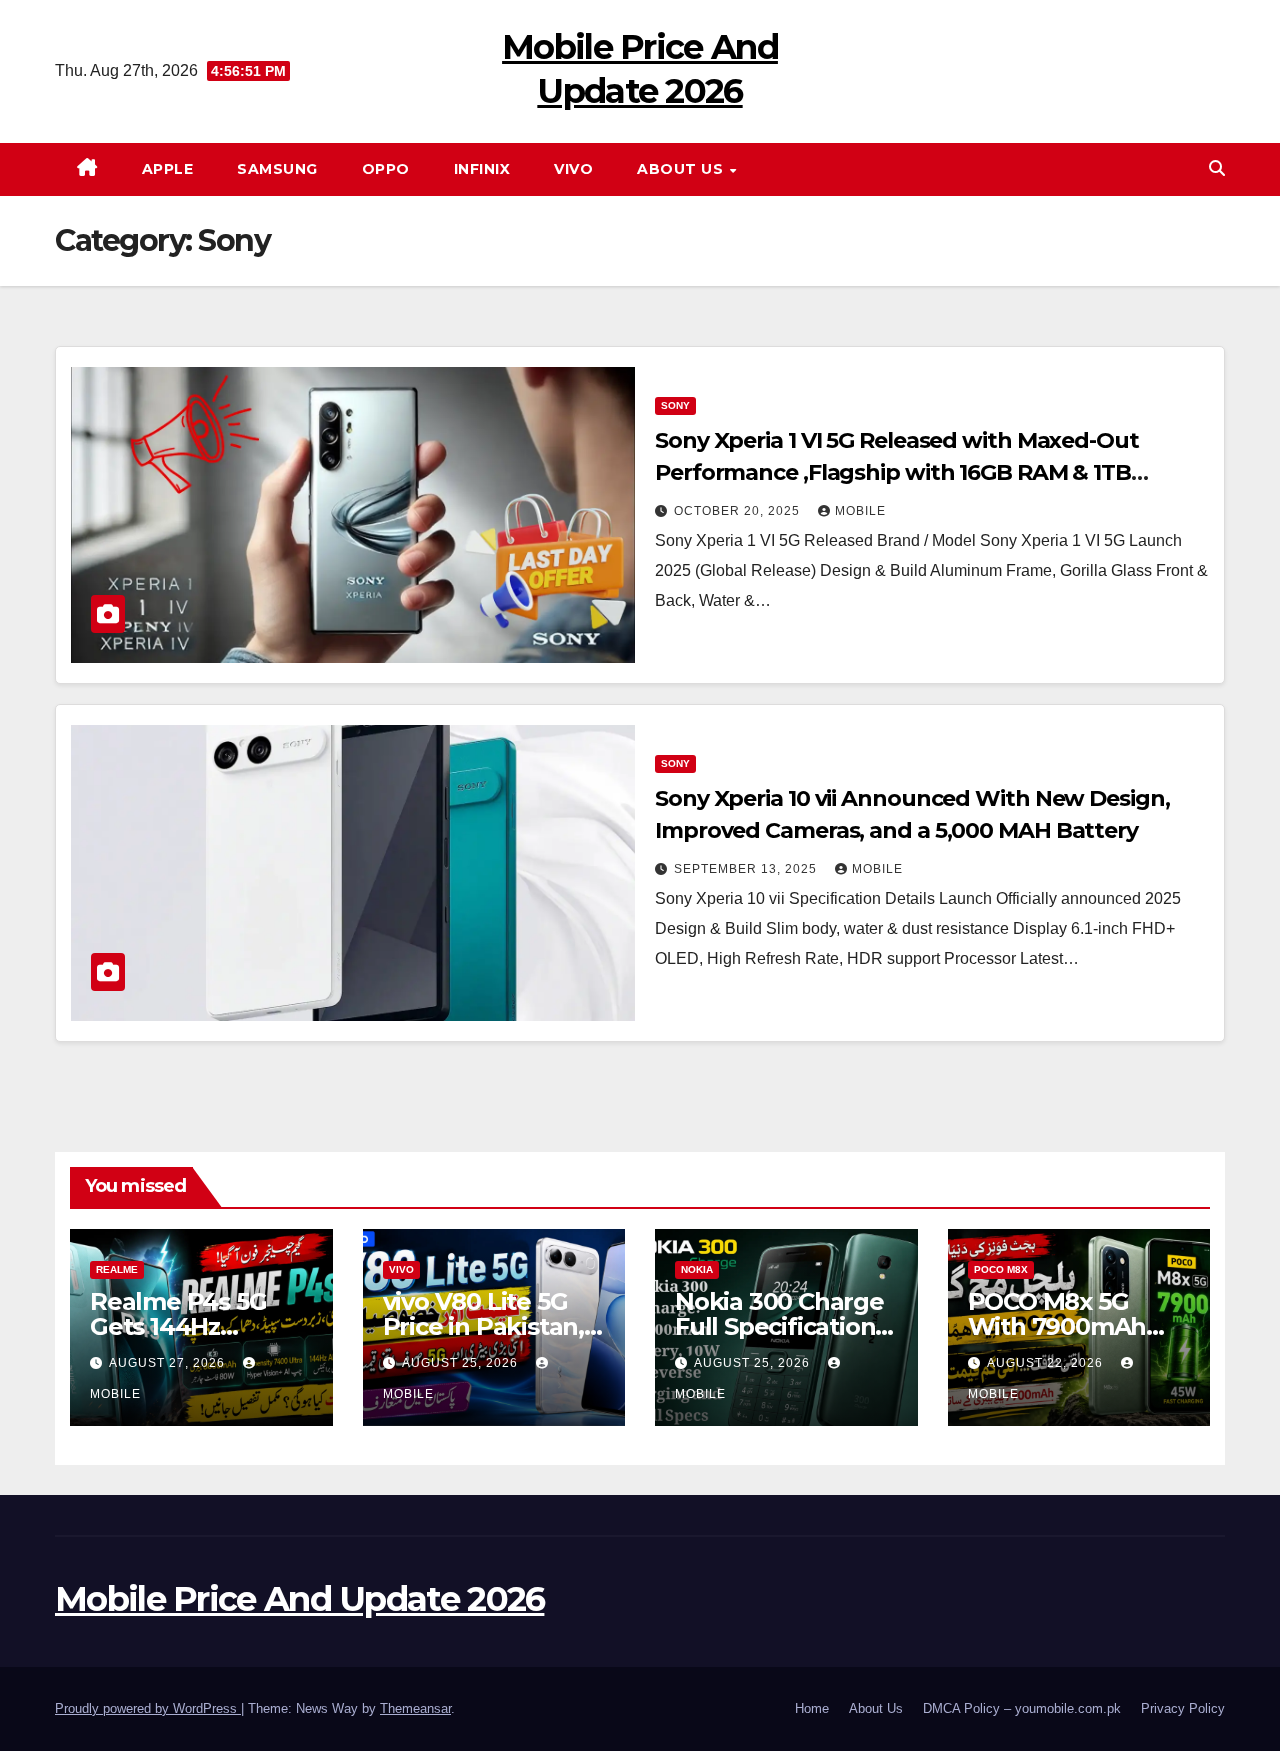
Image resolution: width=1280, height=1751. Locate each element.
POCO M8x (1001, 1269)
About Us (682, 169)
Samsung (277, 169)
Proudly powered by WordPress (148, 1708)
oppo (386, 169)
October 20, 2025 (739, 511)
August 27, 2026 (169, 1363)
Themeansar (415, 1708)
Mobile (860, 511)
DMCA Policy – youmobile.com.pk (1022, 1708)
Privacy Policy (1183, 1708)
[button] (1217, 168)
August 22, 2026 (1047, 1363)
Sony (675, 405)
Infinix (482, 169)
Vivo (573, 169)
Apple (168, 169)
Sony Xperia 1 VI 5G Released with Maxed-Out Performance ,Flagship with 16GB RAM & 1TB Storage (897, 472)
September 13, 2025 (747, 869)
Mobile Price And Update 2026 (299, 1599)
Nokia (697, 1269)
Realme (117, 1269)
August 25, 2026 (462, 1363)
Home (812, 1708)
